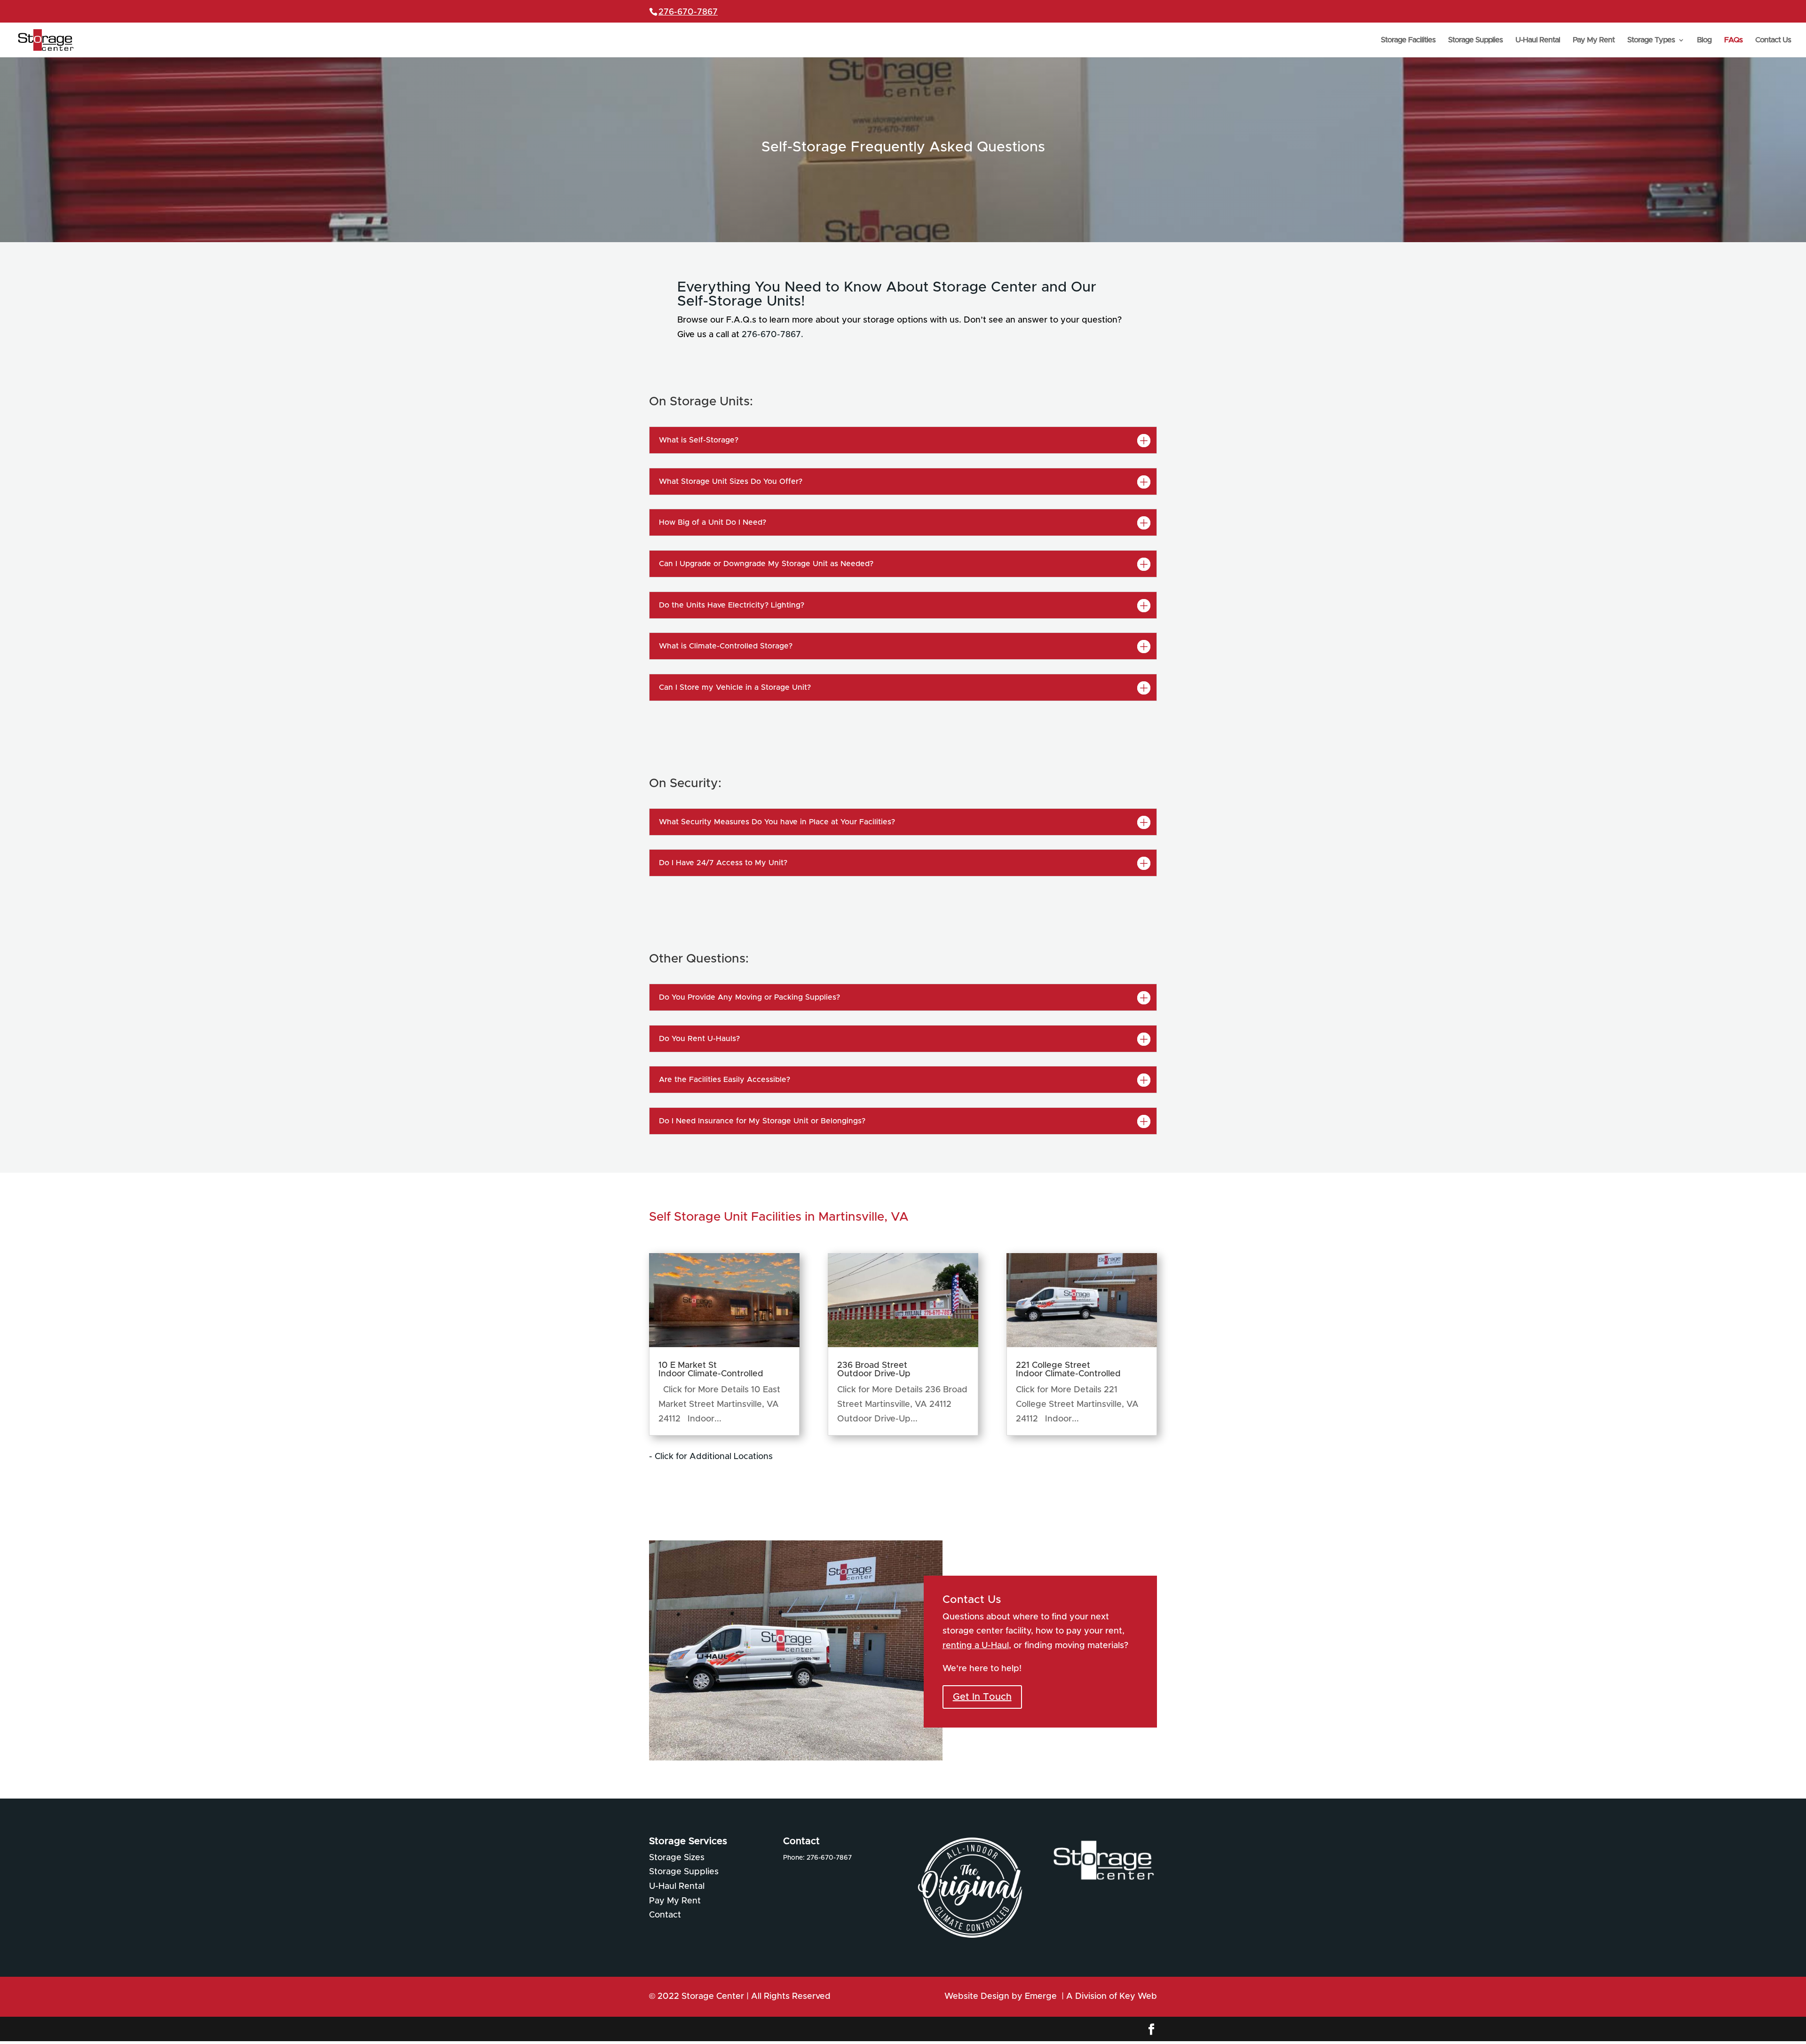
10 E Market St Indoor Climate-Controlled (711, 1370)
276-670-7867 (688, 12)
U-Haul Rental (1538, 40)
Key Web (1138, 1997)
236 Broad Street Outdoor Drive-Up (874, 1370)
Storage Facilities (1408, 40)
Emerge (1042, 1997)
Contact (665, 1915)
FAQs (1733, 40)
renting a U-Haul (976, 1646)
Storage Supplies (1475, 40)
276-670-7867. (772, 335)
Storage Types (1651, 40)
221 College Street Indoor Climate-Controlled (1068, 1370)
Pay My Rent (1594, 40)
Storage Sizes (677, 1858)
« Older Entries (803, 1457)
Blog (1704, 40)
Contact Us (1773, 40)
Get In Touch (982, 1697)
